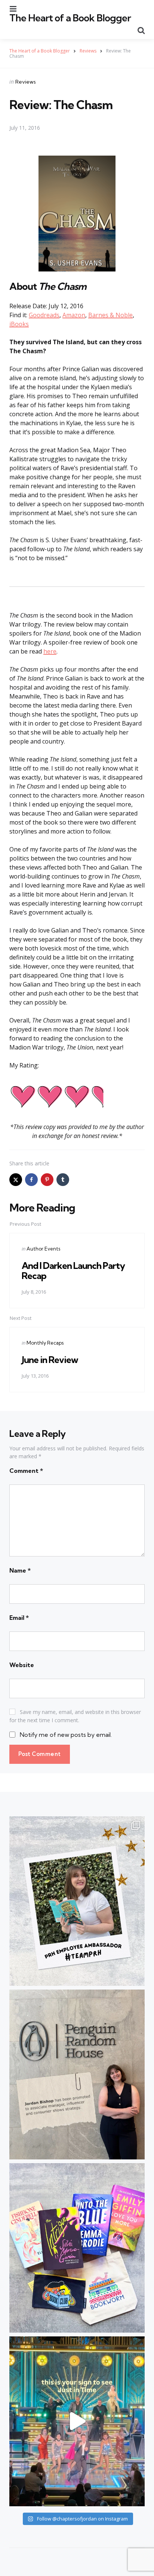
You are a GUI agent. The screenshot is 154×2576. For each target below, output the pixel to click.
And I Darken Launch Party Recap (73, 1270)
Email (19, 1618)
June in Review (50, 1360)
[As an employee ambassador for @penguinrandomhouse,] (77, 1901)
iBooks (19, 324)
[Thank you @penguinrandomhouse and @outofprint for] (77, 2248)
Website (22, 1665)
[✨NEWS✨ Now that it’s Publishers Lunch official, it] (77, 2074)
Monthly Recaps (45, 1343)
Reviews (26, 82)
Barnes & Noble (110, 315)
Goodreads (44, 315)
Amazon (74, 315)
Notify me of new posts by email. (66, 1735)
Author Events (43, 1249)
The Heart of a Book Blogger (70, 18)
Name (20, 1570)
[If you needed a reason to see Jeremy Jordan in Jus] (77, 2421)
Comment (26, 1471)
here (50, 651)
